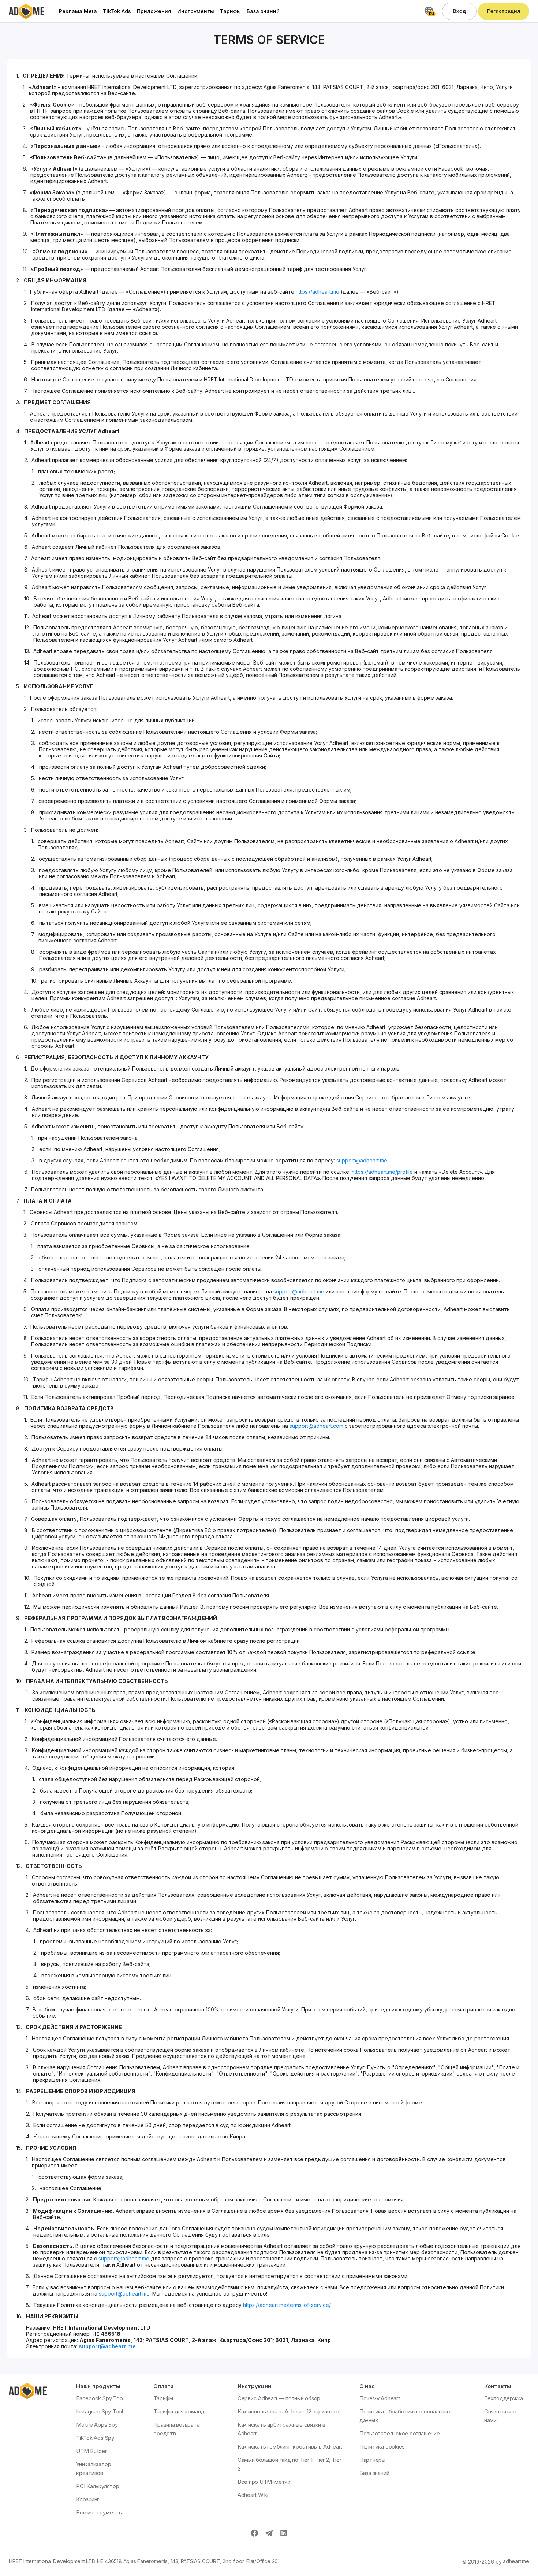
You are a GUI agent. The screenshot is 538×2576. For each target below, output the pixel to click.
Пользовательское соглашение (400, 2433)
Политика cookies (382, 2447)
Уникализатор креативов (94, 2469)
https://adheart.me (317, 292)
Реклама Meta (78, 11)
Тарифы (230, 11)
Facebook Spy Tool (100, 2398)
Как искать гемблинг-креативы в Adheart (290, 2447)
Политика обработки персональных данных (405, 2416)
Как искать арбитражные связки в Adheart (281, 2429)
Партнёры (372, 2460)
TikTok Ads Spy (95, 2438)
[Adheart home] (27, 11)
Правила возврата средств (176, 2429)
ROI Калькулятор (98, 2486)
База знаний (263, 11)
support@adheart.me (362, 1160)
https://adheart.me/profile (382, 1172)
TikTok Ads (117, 11)
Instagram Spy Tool (100, 2411)
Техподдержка (504, 2398)
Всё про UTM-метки (264, 2482)
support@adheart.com (316, 1426)
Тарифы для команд (179, 2411)
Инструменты (196, 11)
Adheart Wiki (253, 2495)
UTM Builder (91, 2451)
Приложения (154, 11)
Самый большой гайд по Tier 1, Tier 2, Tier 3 (289, 2464)
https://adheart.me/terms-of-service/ (287, 2305)
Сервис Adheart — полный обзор (279, 2398)
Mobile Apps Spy (97, 2425)
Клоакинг (88, 2499)
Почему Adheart (380, 2398)
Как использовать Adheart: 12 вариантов (288, 2411)
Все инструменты (99, 2512)
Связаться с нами (500, 2416)
